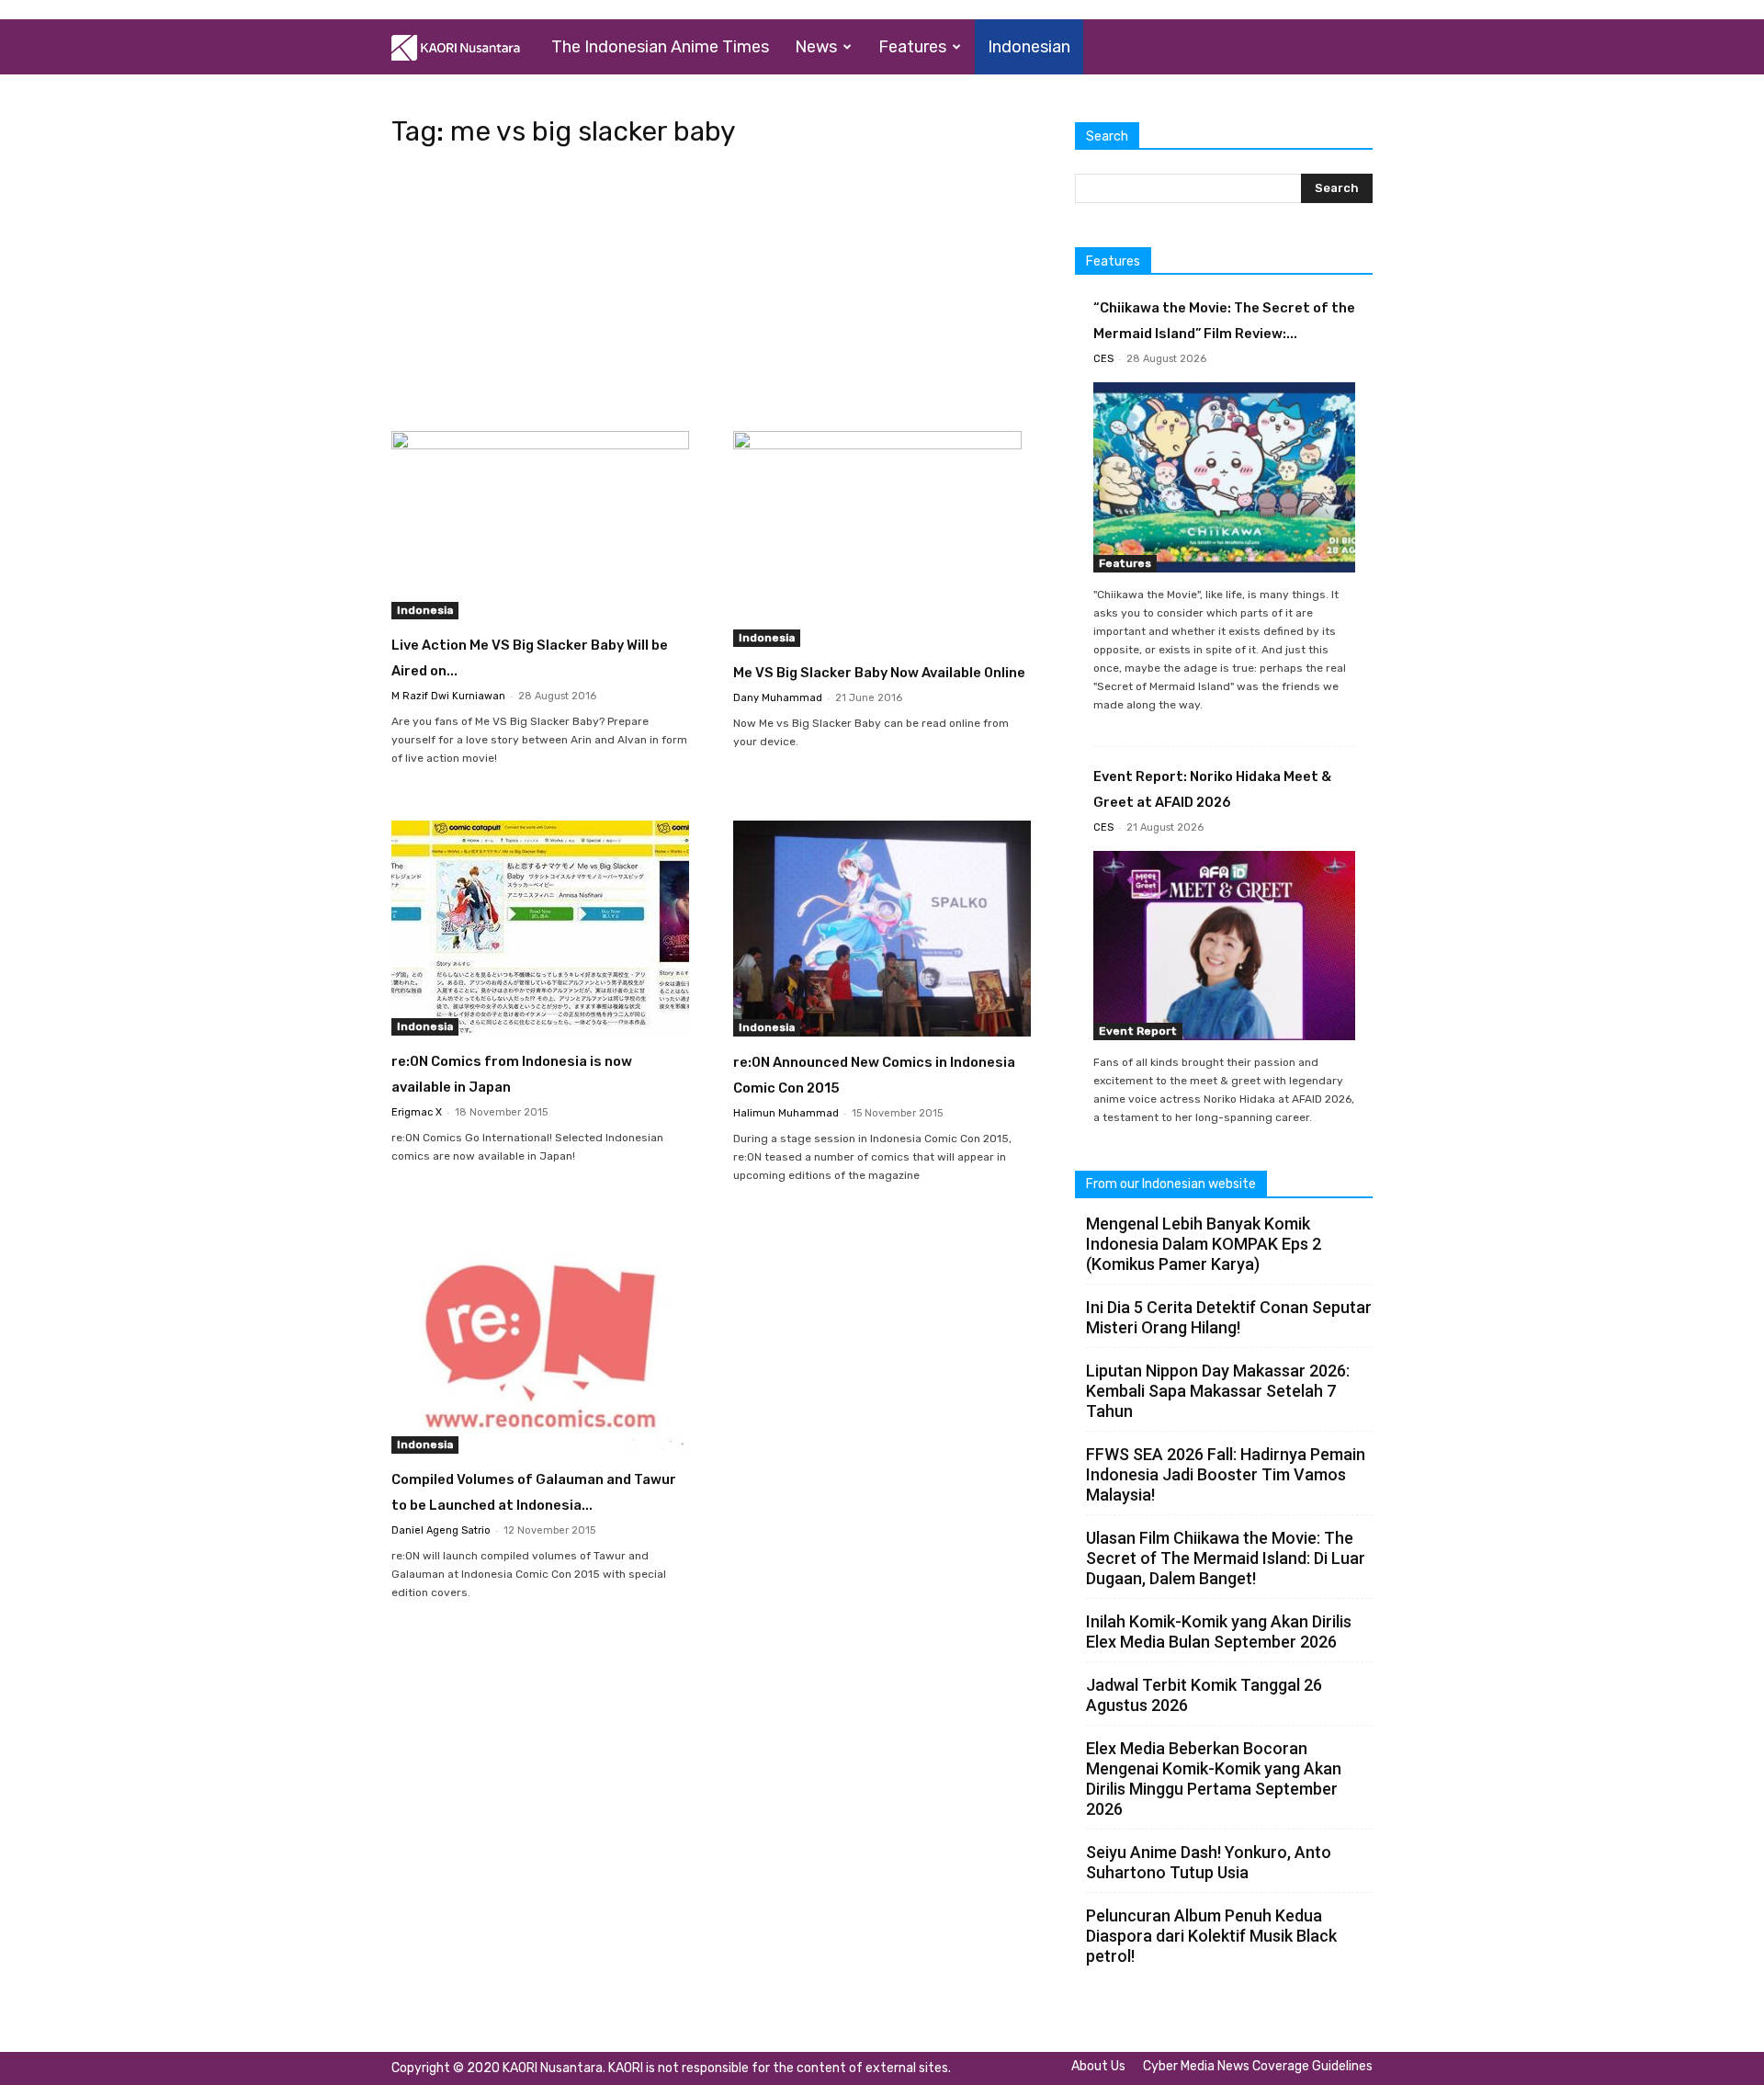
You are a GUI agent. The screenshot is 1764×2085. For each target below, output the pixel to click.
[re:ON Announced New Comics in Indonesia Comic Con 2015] (882, 929)
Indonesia (425, 610)
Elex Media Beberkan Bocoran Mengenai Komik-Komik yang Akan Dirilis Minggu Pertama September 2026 (1214, 1779)
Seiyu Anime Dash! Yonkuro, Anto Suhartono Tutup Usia (1209, 1862)
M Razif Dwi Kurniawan (448, 696)
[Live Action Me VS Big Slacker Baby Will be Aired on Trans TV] (540, 525)
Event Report (1138, 1031)
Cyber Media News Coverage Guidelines (1258, 2066)
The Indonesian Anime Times (660, 47)
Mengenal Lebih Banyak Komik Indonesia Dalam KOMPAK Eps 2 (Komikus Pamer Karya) (1204, 1244)
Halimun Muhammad (786, 1113)
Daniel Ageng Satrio (441, 1530)
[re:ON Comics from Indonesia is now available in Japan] (540, 928)
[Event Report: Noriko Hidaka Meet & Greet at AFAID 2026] (1224, 946)
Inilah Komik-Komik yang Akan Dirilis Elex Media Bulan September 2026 (1219, 1632)
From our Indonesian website (1171, 1184)
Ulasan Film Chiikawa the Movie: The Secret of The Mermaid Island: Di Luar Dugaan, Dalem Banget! (1226, 1558)
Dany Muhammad (778, 698)
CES (1103, 359)
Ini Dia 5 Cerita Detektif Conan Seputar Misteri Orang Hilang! (1229, 1317)
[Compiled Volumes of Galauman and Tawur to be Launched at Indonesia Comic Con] (540, 1346)
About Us (1098, 2066)
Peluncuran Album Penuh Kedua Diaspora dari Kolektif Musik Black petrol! (1211, 1936)
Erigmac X (417, 1112)
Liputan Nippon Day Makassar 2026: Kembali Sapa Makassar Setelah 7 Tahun (1218, 1391)
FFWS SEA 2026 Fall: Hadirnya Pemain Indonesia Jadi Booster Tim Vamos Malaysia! (1226, 1474)
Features (912, 47)
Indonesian (1029, 47)
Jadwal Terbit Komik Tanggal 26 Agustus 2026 (1204, 1695)
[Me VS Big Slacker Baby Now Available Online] (882, 539)
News (816, 47)
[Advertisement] (711, 295)
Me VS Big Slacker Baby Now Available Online (879, 673)
